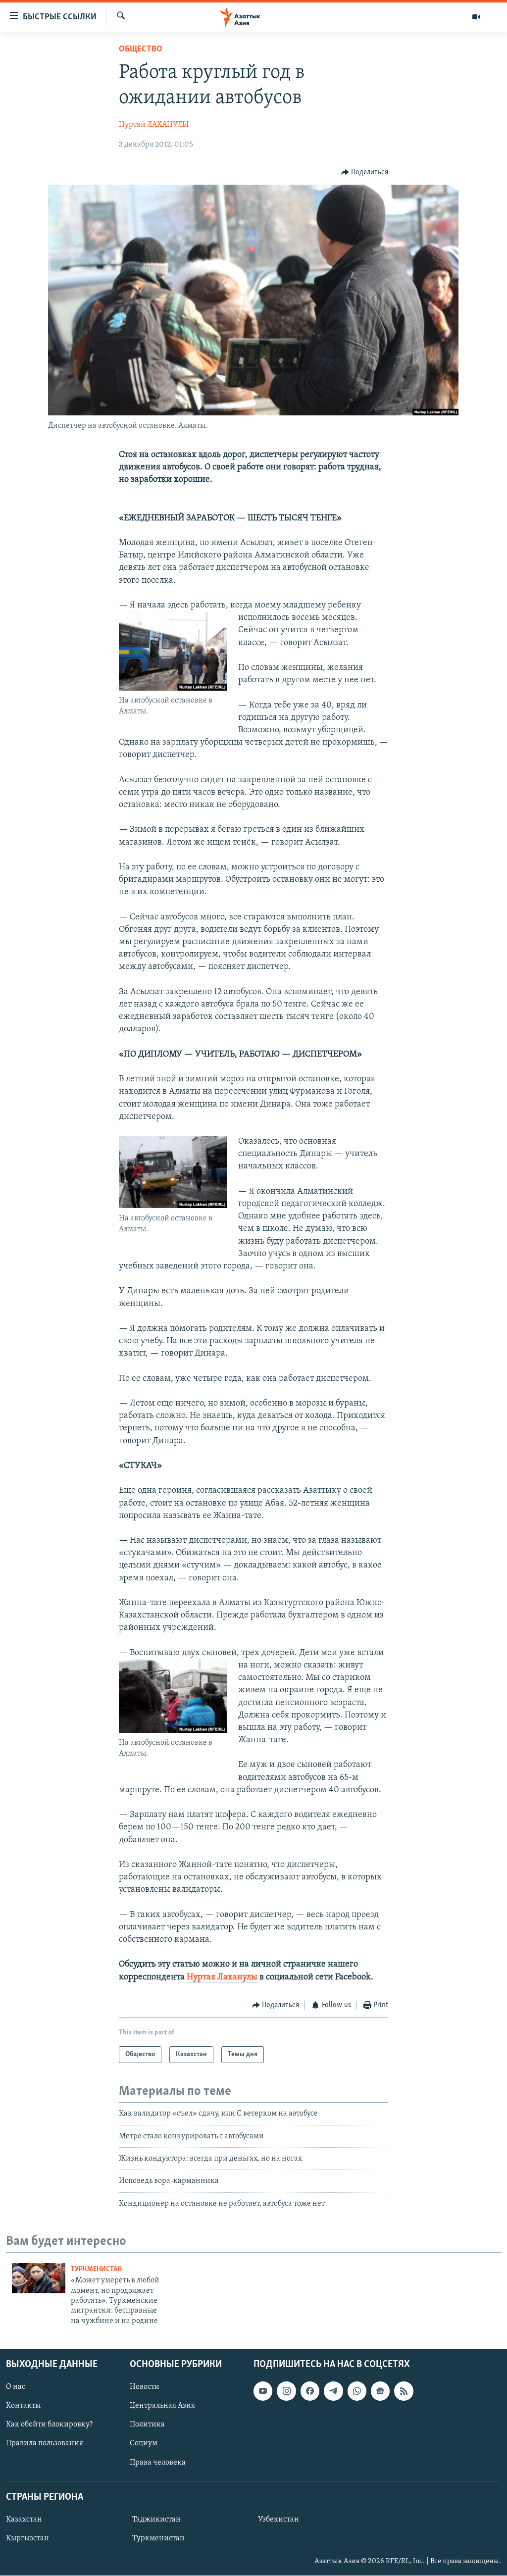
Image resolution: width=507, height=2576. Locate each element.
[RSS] (404, 2391)
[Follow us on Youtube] (263, 2391)
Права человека (158, 2463)
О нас (16, 2387)
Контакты (23, 2406)
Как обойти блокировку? (49, 2425)
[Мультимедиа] (476, 17)
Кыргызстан (27, 2538)
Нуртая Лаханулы (222, 1977)
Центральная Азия (162, 2406)
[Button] (365, 172)
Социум (144, 2444)
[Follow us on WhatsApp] (357, 2391)
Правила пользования (45, 2444)
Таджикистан (156, 2520)
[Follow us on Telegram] (333, 2391)
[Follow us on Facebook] (310, 2391)
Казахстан (24, 2520)
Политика (147, 2425)
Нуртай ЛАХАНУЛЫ (154, 125)
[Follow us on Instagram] (286, 2391)
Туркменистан (96, 2269)
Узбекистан (279, 2520)
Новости (145, 2387)
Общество (141, 50)
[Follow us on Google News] (380, 2391)
